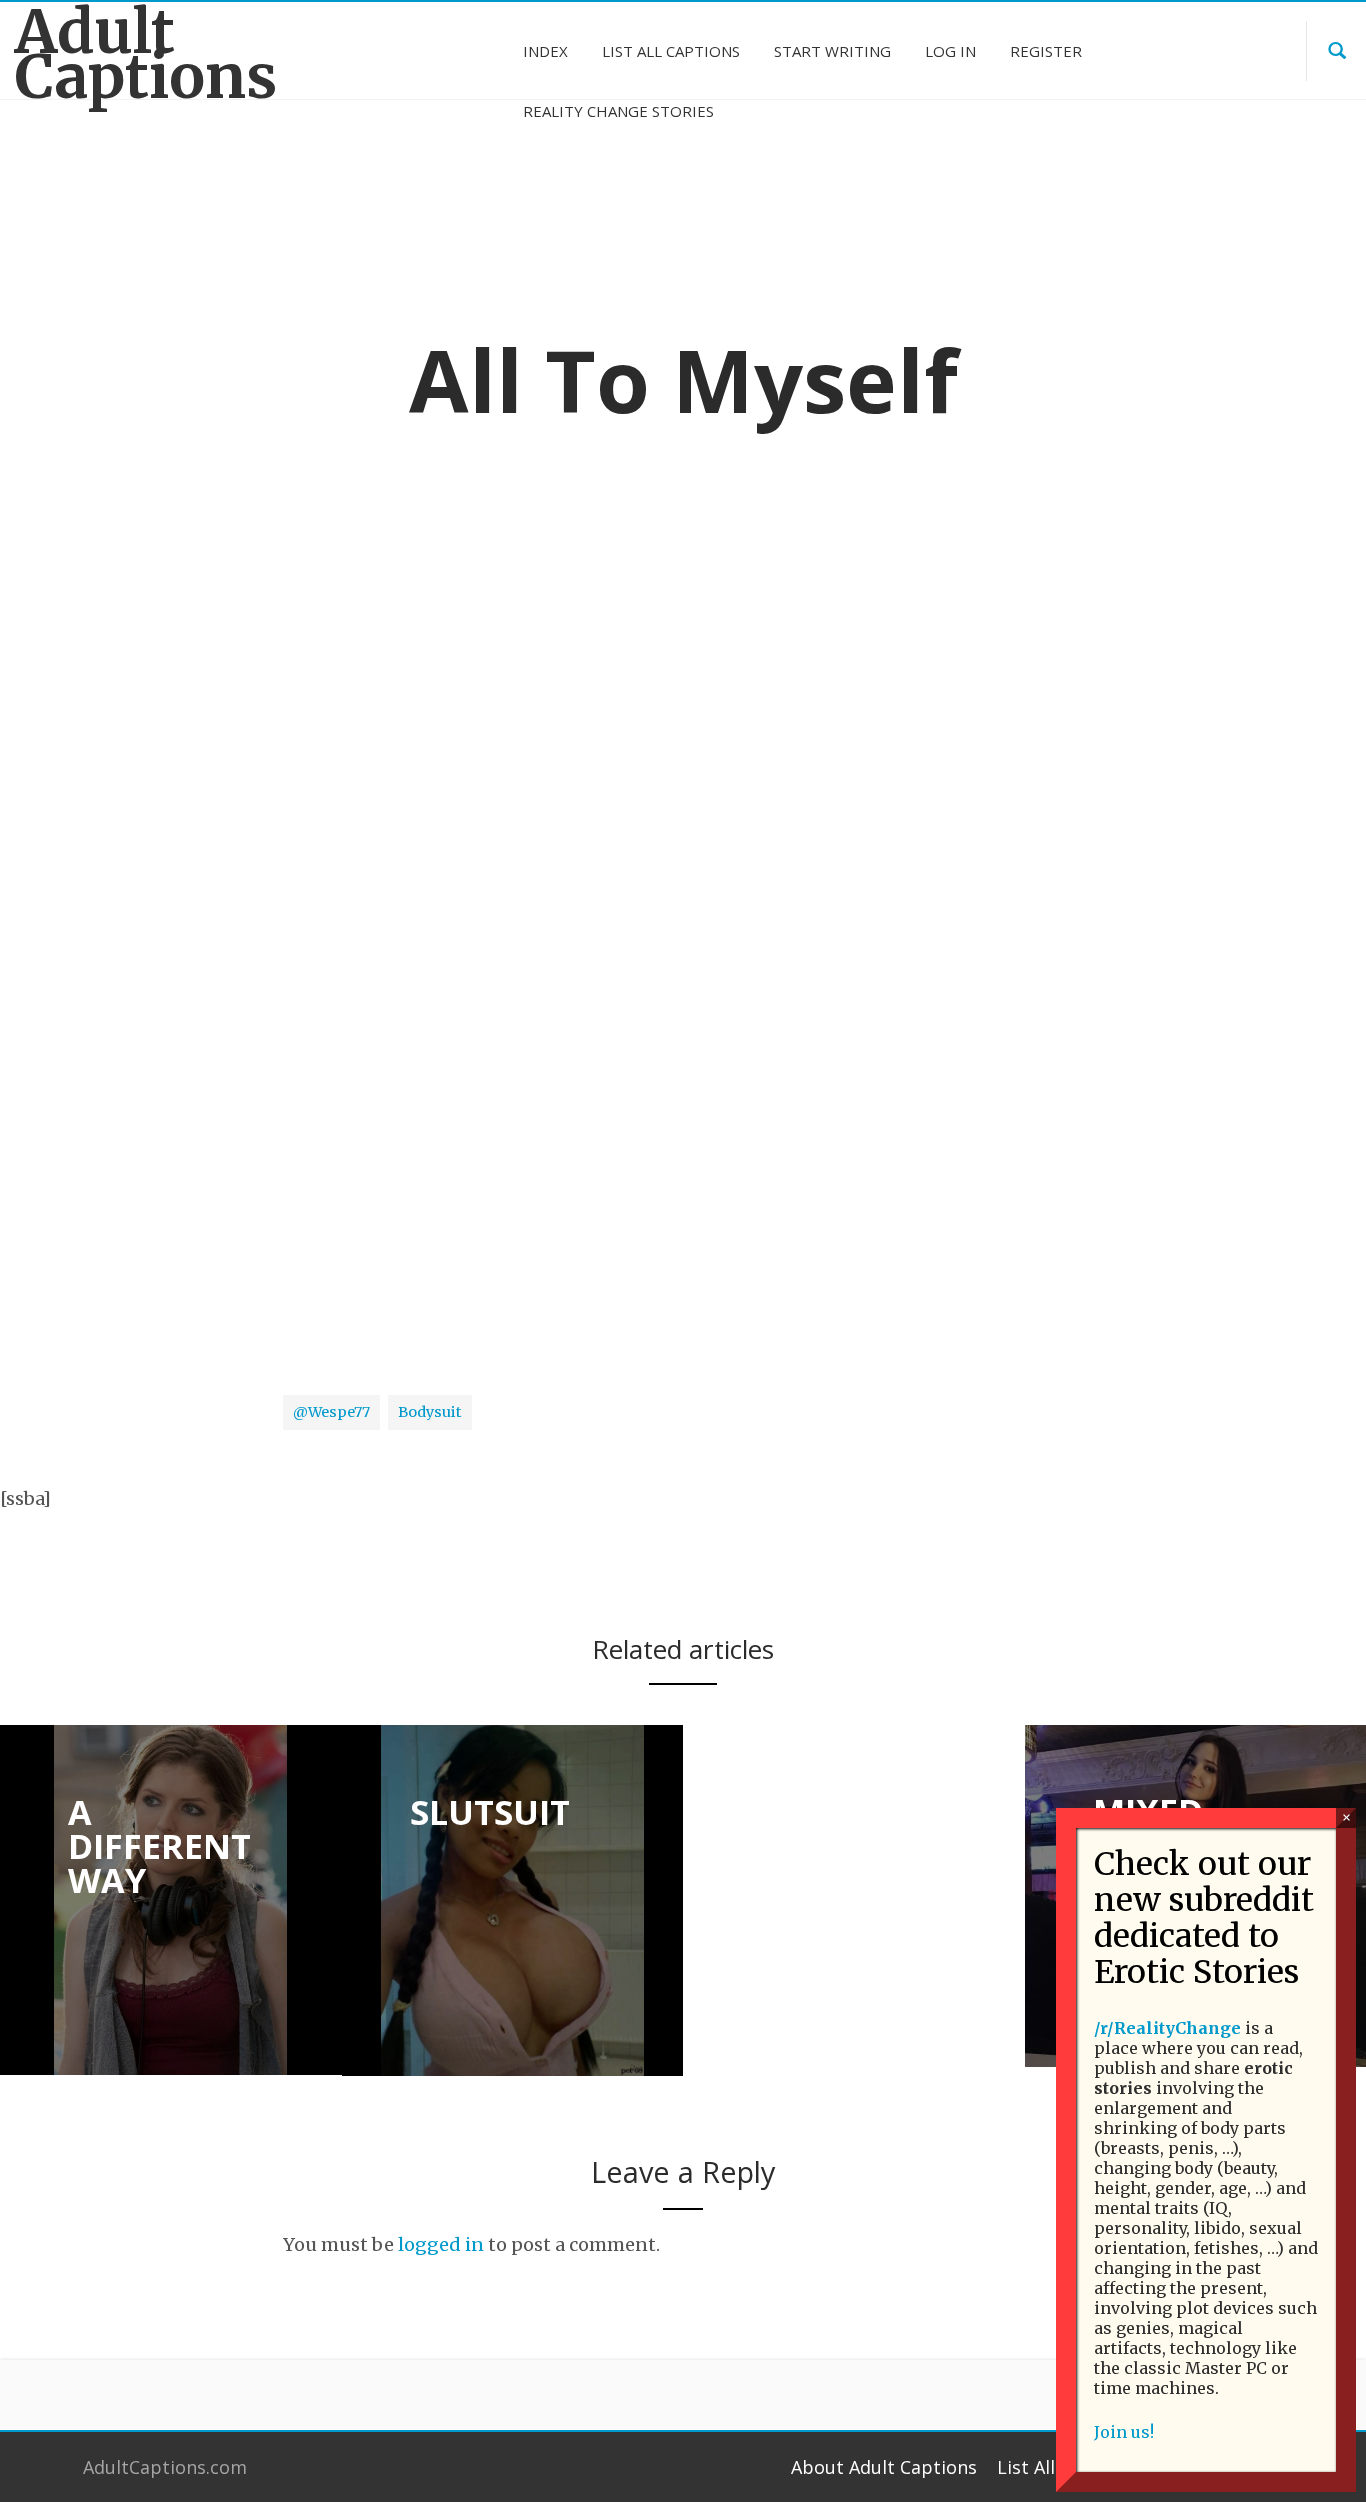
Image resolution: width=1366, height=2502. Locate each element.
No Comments (733, 645)
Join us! (1124, 2432)
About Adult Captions (884, 2467)
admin (613, 645)
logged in (441, 2244)
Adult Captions (146, 54)
